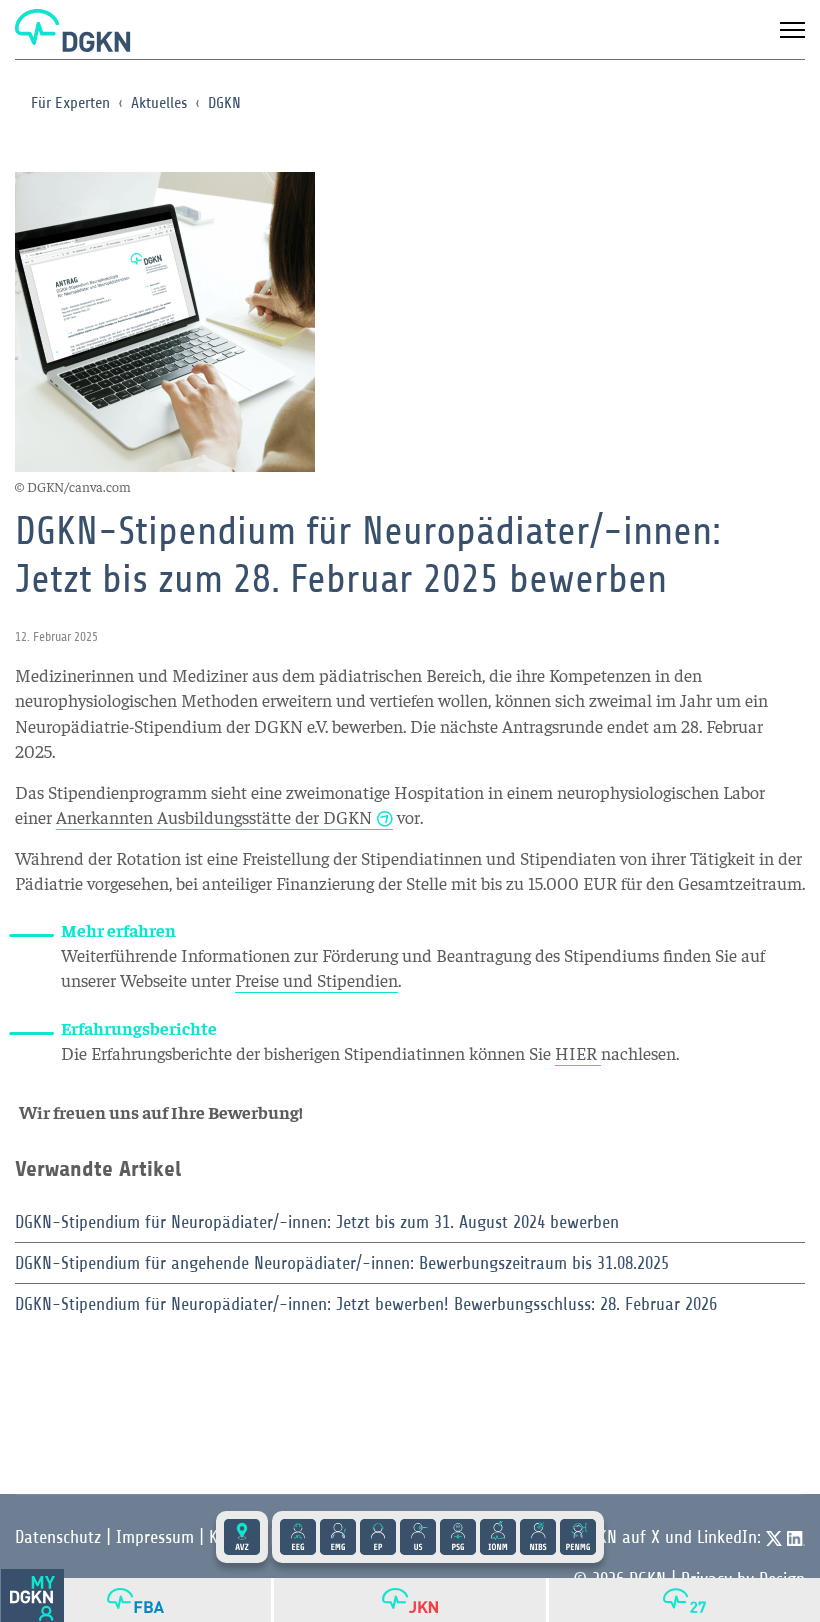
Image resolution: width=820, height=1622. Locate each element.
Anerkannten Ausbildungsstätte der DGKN (214, 816)
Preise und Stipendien (316, 979)
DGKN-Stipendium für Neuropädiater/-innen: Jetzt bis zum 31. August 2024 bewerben (317, 1222)
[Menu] (792, 30)
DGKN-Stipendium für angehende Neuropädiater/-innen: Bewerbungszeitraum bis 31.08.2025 (342, 1263)
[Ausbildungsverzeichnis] (242, 1537)
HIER (578, 1052)
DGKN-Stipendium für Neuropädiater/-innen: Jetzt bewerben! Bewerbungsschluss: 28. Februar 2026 (366, 1304)
